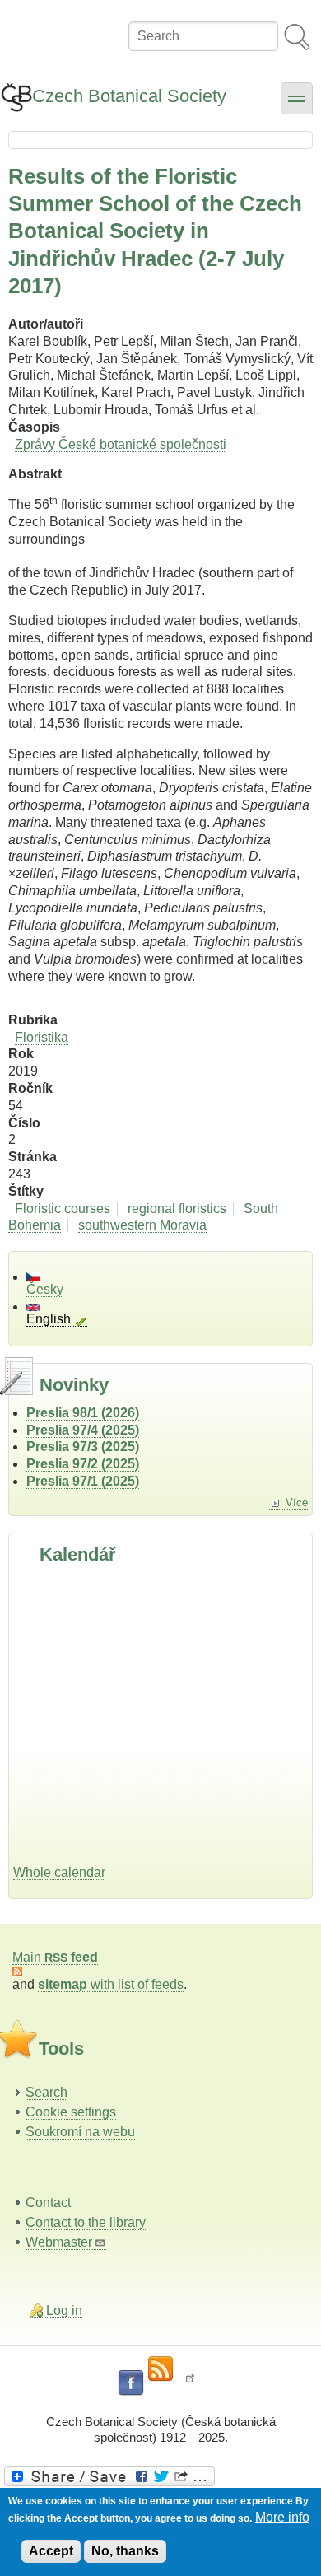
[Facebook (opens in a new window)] (131, 2383)
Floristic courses (63, 1209)
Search (47, 2092)
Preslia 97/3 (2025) (83, 1447)
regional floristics (177, 1209)
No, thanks (125, 2551)
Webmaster (59, 2242)
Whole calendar (59, 1872)
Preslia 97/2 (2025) (83, 1464)
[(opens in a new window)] (160, 2476)
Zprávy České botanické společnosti (121, 444)
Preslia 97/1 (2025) (83, 1481)
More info (282, 2517)
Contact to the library (86, 2222)
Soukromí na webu (80, 2132)
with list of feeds (111, 1984)
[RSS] (160, 2369)
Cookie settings (71, 2112)
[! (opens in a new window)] (190, 2383)
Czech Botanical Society (129, 96)
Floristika (42, 1037)
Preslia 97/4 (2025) (83, 1430)
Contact (48, 2203)
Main (55, 1957)
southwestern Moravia (142, 1225)
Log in (64, 2310)
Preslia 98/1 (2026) (83, 1413)
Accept (51, 2551)
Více (297, 1503)
